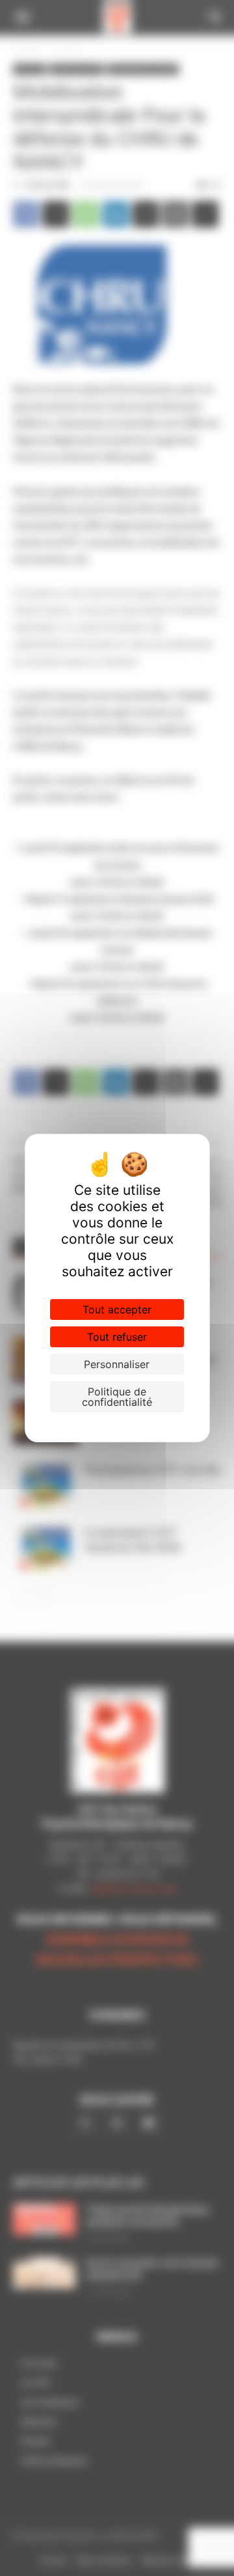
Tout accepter (117, 1309)
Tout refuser (117, 1337)
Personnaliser (117, 1364)
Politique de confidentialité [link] (117, 1397)
